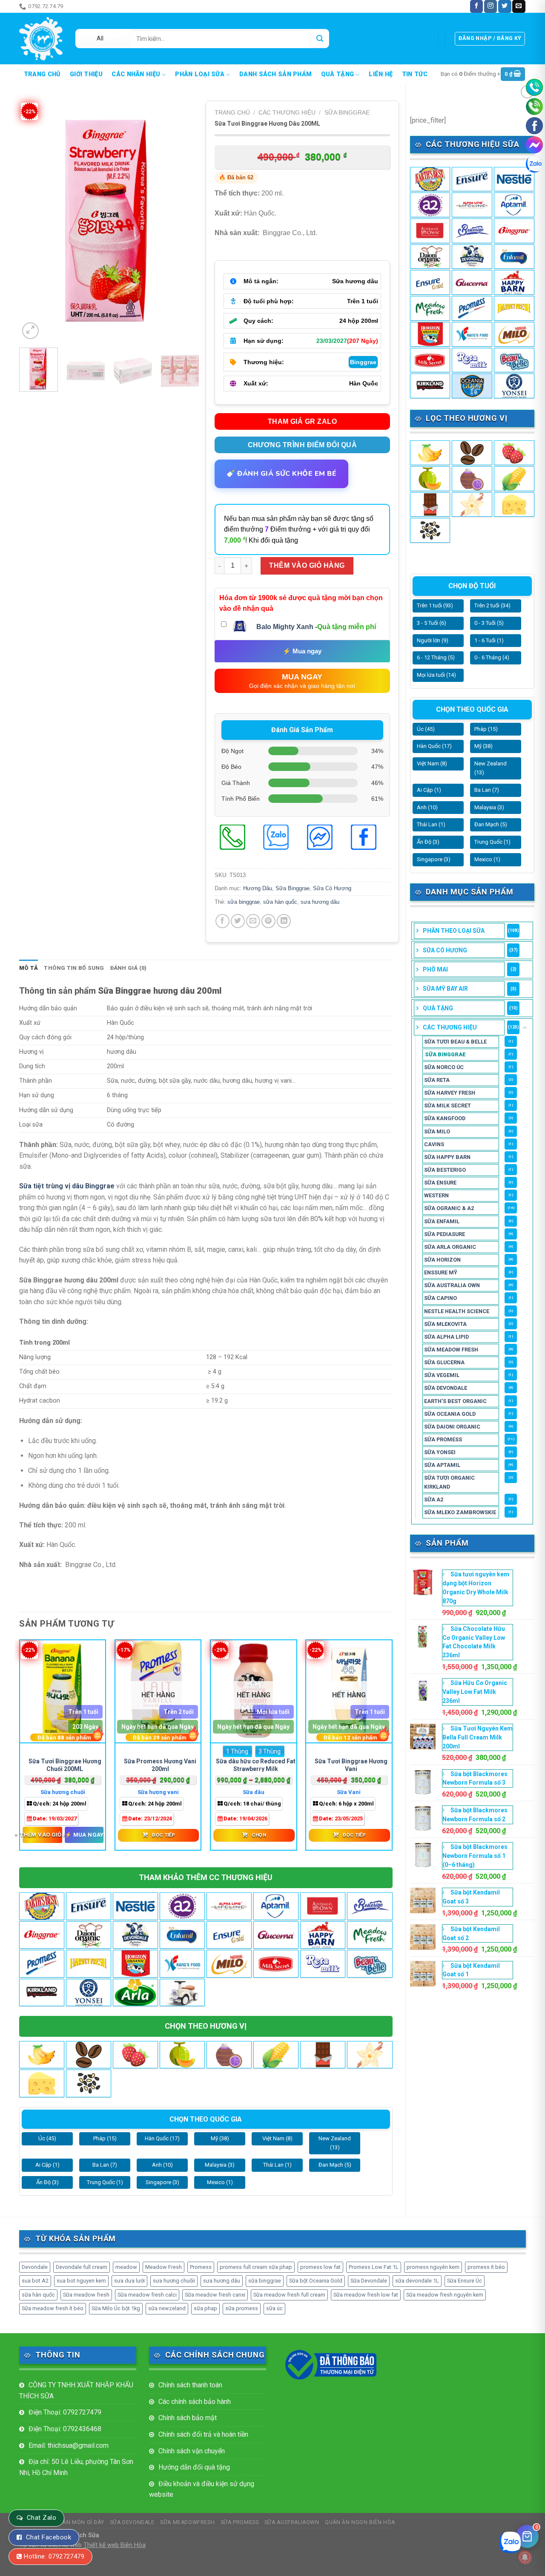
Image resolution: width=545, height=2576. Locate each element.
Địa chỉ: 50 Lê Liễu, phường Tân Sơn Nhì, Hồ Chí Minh (76, 2467)
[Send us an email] (519, 6)
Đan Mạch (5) (491, 824)
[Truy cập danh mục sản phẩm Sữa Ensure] (430, 282)
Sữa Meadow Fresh (451, 1350)
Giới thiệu (86, 75)
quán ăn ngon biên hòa (360, 2522)
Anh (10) (427, 807)
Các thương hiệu (450, 1027)
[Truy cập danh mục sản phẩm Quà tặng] (182, 1992)
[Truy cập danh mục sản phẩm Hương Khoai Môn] (472, 479)
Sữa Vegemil (442, 1375)
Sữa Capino (440, 1298)
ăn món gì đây (88, 6)
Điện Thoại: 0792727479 (65, 2412)
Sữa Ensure (440, 1183)
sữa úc (274, 2308)
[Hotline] (534, 87)
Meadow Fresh (163, 2267)
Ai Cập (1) (429, 790)
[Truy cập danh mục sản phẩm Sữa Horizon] (430, 334)
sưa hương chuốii (174, 2281)
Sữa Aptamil (442, 1465)
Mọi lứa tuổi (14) (436, 675)
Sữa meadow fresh (86, 2295)
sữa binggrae (244, 902)
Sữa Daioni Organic (452, 1427)
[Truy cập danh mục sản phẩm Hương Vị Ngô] (514, 479)
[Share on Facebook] (222, 921)
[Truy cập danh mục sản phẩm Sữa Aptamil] (514, 205)
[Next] (185, 221)
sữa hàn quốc (280, 902)
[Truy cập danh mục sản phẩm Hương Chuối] (430, 453)
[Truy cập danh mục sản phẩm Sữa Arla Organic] (135, 1992)
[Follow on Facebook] (476, 6)
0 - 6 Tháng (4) (492, 657)
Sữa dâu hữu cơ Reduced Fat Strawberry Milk (256, 1765)
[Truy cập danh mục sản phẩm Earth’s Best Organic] (430, 179)
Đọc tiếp (163, 1835)
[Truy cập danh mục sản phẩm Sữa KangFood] (472, 334)
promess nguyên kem (433, 2267)
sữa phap (205, 2308)
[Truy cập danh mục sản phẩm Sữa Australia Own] (430, 231)
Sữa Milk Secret (447, 1105)
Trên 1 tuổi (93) (435, 605)
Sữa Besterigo (445, 1170)
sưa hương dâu (320, 902)
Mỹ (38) (483, 746)
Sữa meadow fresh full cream (289, 2295)
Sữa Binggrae (445, 1054)
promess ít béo (486, 2267)
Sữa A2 (434, 1499)
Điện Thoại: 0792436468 (65, 2429)
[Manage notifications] (525, 2557)
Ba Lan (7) (487, 790)
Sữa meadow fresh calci (147, 2295)
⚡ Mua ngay (302, 651)
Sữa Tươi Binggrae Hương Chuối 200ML (65, 1765)
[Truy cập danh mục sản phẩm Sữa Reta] (472, 360)
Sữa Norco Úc (444, 1067)
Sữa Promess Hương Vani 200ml (160, 1765)
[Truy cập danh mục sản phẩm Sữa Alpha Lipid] (472, 205)
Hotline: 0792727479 (54, 2556)
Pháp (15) (486, 729)
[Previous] (34, 221)
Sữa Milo (437, 1131)
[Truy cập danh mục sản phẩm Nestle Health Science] (514, 179)
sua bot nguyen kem (81, 2281)
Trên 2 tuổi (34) (492, 605)
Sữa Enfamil (442, 1221)
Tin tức (415, 75)
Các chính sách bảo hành (195, 2402)
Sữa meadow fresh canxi (215, 2295)
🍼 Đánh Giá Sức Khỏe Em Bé (281, 474)
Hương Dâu (258, 888)
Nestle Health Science (457, 1311)
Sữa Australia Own (452, 1285)
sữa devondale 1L (417, 2281)
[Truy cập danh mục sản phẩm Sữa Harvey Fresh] (514, 308)
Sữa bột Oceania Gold (316, 2281)
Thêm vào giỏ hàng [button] (42, 1834)
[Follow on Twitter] (505, 6)
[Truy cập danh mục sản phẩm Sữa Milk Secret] (430, 360)
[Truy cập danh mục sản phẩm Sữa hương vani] (472, 505)
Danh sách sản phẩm (275, 75)
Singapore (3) (434, 859)
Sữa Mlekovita (445, 1324)
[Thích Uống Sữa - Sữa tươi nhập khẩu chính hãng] (41, 39)
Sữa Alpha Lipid (446, 1337)
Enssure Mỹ (441, 1272)
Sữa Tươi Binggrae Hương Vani (351, 1765)
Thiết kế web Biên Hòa (115, 2545)
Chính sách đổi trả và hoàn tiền (203, 2434)
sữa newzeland (167, 2308)
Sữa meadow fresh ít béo (53, 2308)
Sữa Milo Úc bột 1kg (116, 2308)
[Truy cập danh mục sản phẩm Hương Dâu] (514, 453)
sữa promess (242, 2308)
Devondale (35, 2267)
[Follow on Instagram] (490, 6)
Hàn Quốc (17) (434, 746)
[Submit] (320, 39)
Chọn (259, 1835)
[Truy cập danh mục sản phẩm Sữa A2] (430, 205)
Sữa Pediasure (445, 1234)
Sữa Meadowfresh (187, 2522)
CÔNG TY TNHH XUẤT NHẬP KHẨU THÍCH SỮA (76, 2391)
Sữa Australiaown (292, 2522)
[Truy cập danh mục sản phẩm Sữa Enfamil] (514, 257)
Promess (201, 2267)
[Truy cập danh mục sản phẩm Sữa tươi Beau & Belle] (514, 360)
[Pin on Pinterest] (268, 921)
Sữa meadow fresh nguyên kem (445, 2295)
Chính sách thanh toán (190, 2385)
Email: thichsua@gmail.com (69, 2445)
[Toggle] (525, 1028)
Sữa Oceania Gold (450, 1414)
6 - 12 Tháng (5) (436, 657)
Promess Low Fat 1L (374, 2267)
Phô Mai (435, 969)
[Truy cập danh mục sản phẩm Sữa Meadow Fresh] (430, 308)
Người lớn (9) (433, 640)
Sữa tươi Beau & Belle (455, 1042)
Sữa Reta (437, 1080)
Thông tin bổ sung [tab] (74, 968)
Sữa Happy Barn (447, 1157)
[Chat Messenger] (534, 145)
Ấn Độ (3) (428, 842)
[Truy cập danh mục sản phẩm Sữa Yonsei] (514, 386)
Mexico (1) (487, 859)
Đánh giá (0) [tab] (129, 968)
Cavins (434, 1144)
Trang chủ (42, 75)
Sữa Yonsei (440, 1452)
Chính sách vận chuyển (192, 2451)
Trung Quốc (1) (492, 842)
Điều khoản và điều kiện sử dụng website (202, 2489)
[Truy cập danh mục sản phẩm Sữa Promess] (472, 308)
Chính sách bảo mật (188, 2418)
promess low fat (320, 2267)
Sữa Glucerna (444, 1362)
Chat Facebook (49, 2537)
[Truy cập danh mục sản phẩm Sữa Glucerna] (472, 282)
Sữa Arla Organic (450, 1247)
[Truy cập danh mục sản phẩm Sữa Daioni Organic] (430, 257)
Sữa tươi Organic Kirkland (449, 1482)
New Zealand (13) (490, 768)
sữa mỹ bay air (445, 989)
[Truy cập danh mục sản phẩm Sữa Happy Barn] (514, 282)
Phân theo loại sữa (454, 931)
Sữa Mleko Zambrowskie (460, 1512)
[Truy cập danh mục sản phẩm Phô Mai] (514, 505)
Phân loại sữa (200, 74)
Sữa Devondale (446, 1388)
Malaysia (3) (489, 807)
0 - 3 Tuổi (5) (489, 623)
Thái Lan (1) (431, 824)
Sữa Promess (443, 1439)
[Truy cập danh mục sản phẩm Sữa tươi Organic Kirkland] (430, 386)
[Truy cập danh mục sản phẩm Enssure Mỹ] (472, 179)
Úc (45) (426, 729)
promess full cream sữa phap (256, 2267)
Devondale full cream (82, 2267)
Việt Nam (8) (432, 763)
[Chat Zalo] (534, 164)
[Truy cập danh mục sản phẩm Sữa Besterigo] (472, 231)
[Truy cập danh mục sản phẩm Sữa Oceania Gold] (472, 386)
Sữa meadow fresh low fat (366, 2295)
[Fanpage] (534, 126)
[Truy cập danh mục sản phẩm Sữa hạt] (430, 530)
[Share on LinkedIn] (284, 921)
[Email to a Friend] (253, 921)
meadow (126, 2267)
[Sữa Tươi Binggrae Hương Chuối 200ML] (63, 1692)
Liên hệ (381, 75)
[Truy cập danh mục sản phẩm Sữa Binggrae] (514, 231)
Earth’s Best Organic (455, 1401)
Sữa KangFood (445, 1118)
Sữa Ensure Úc (465, 2281)
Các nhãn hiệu (136, 74)
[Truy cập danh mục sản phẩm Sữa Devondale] (472, 257)
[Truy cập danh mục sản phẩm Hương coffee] (472, 453)
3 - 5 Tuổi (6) (432, 623)
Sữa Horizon (442, 1260)
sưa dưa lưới (129, 2281)
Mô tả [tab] (29, 968)
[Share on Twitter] (238, 921)
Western (436, 1195)
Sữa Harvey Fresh (450, 1093)
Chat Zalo (42, 2518)
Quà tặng (337, 74)
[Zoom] (30, 331)
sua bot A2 (35, 2281)
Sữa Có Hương (445, 950)
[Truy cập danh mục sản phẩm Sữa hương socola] (430, 505)
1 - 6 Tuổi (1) (489, 640)
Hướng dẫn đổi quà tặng (194, 2467)
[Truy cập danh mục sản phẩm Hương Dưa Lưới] (430, 479)
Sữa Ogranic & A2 (449, 1208)
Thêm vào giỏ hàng (307, 565)
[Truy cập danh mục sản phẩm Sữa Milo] (514, 334)
